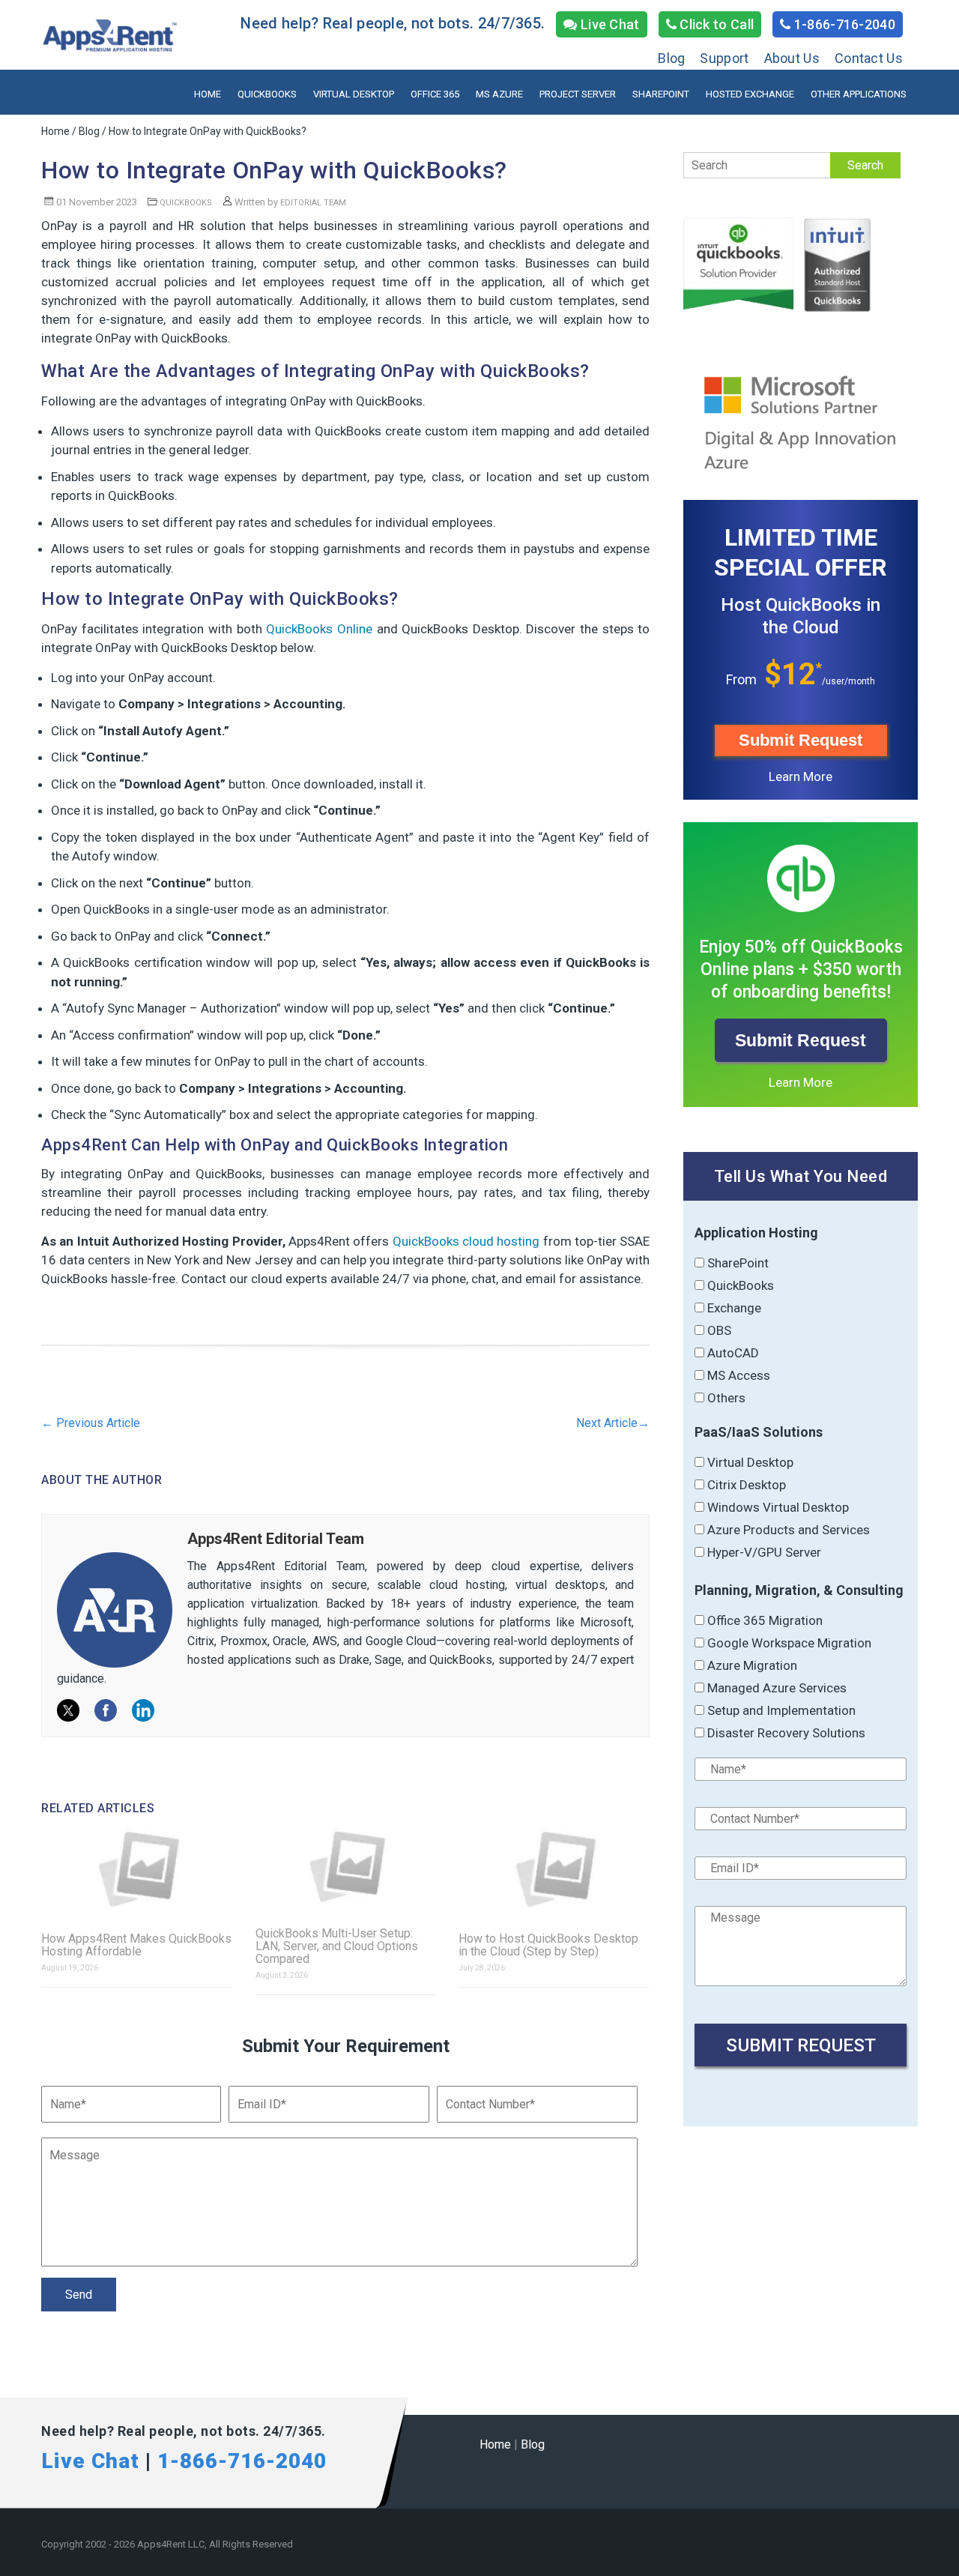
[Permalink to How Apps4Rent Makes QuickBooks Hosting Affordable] (137, 1869)
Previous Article (91, 1423)
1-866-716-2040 (844, 24)
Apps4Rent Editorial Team (276, 1539)
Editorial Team (313, 203)
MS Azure (499, 94)
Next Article (613, 1423)
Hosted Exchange (750, 94)
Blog (671, 58)
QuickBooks (267, 94)
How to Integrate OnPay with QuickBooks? (274, 170)
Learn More (801, 776)
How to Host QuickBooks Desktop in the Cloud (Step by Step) (548, 1945)
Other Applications (859, 94)
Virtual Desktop (354, 94)
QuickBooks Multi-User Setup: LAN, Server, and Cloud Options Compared (337, 1946)
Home (208, 94)
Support (724, 58)
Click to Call (715, 24)
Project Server (578, 94)
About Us (792, 58)
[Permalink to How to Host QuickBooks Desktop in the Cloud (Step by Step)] (554, 1869)
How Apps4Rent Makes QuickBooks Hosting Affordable (136, 1945)
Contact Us (869, 58)
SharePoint (661, 94)
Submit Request (801, 740)
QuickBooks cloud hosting (466, 1241)
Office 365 (435, 94)
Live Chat (609, 24)
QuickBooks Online (319, 629)
